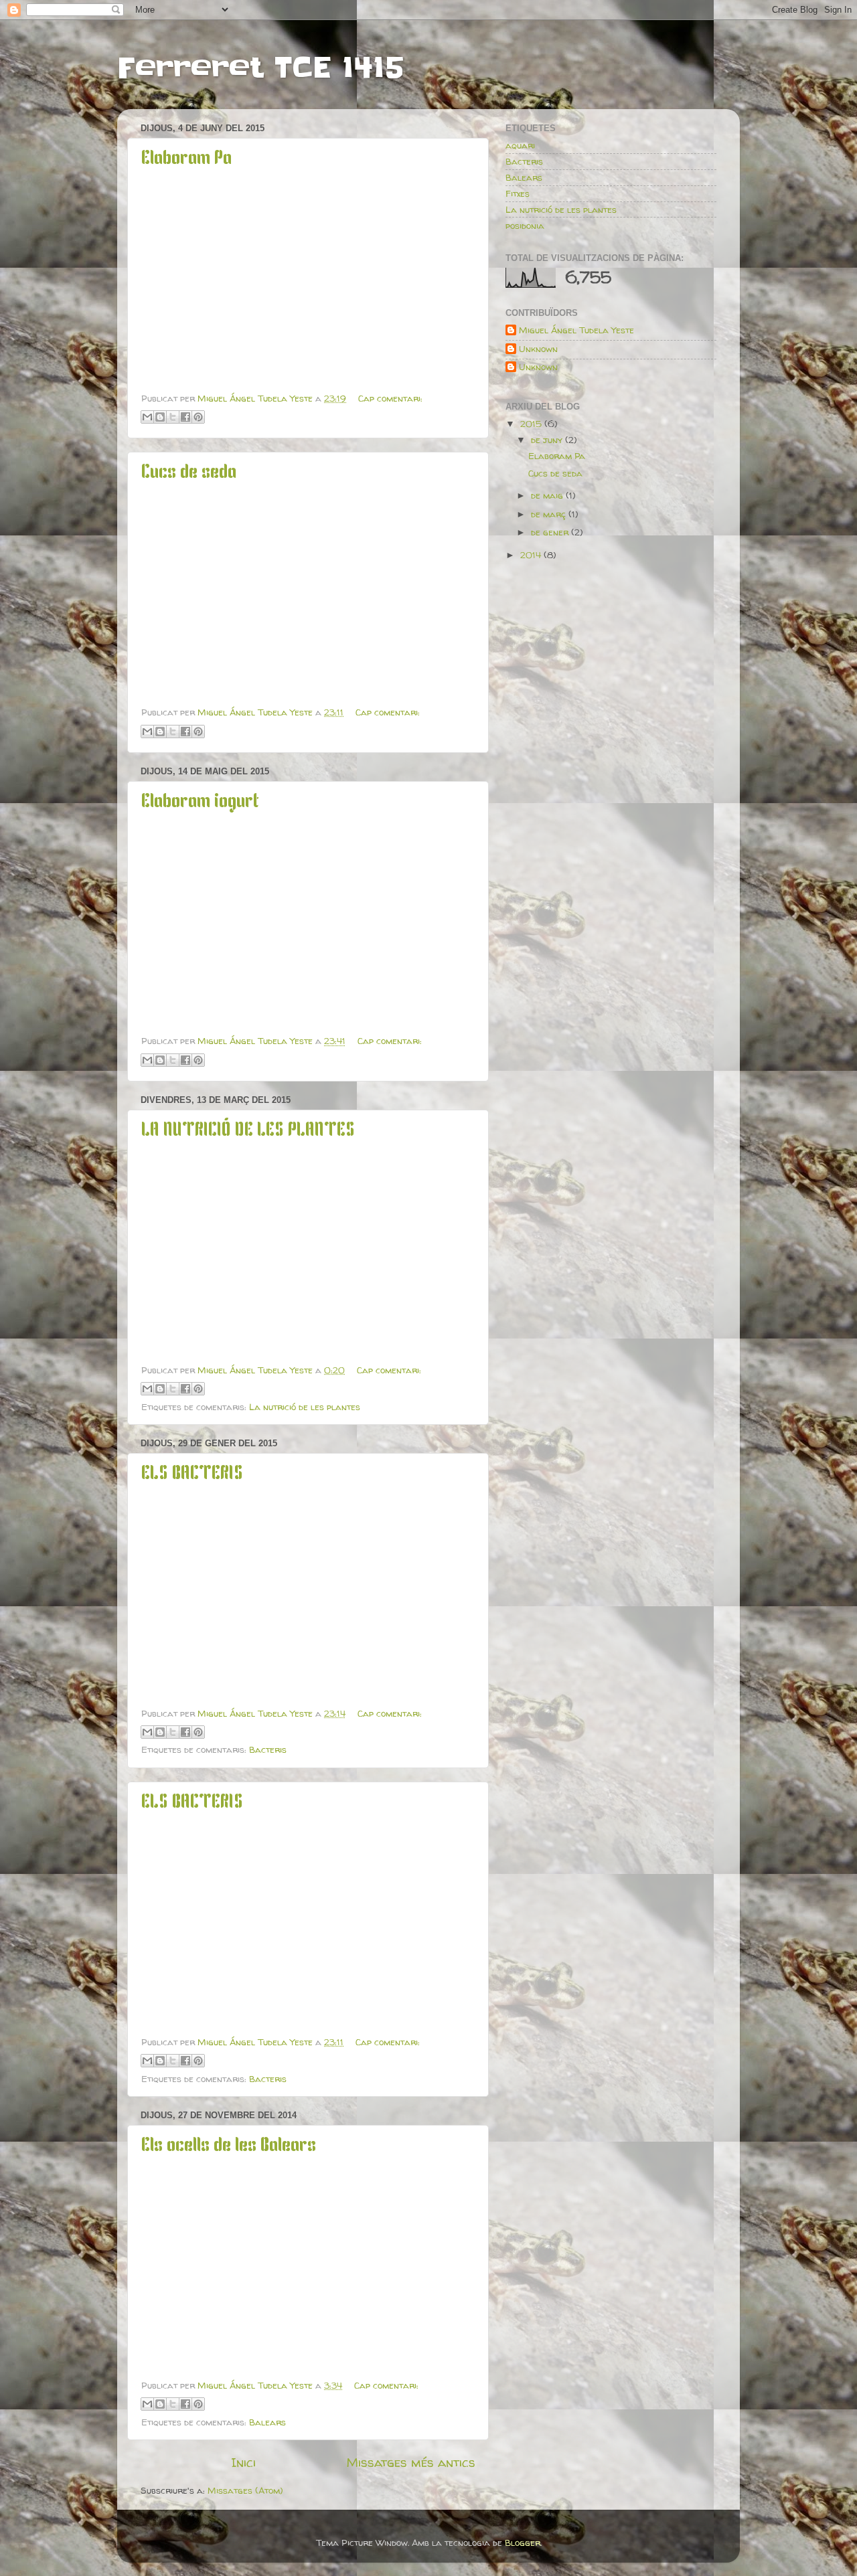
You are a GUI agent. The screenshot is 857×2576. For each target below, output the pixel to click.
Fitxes (518, 193)
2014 (532, 555)
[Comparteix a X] (173, 417)
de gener (551, 532)
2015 (532, 424)
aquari (520, 145)
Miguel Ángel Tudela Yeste (576, 330)
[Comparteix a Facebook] (185, 417)
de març (550, 514)
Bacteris (268, 1749)
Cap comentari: (390, 398)
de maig (548, 495)
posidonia (525, 226)
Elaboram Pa (186, 159)
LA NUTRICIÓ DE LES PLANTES (248, 1131)
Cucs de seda (189, 473)
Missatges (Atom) (245, 2490)
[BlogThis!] (160, 417)
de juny (548, 440)
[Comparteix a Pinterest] (198, 417)
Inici (243, 2462)
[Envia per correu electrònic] (147, 417)
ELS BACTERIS (192, 1474)
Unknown (538, 349)
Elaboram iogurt (200, 802)
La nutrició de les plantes (305, 1407)
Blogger (523, 2543)
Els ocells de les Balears (229, 2146)
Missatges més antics (411, 2462)
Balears (267, 2422)
